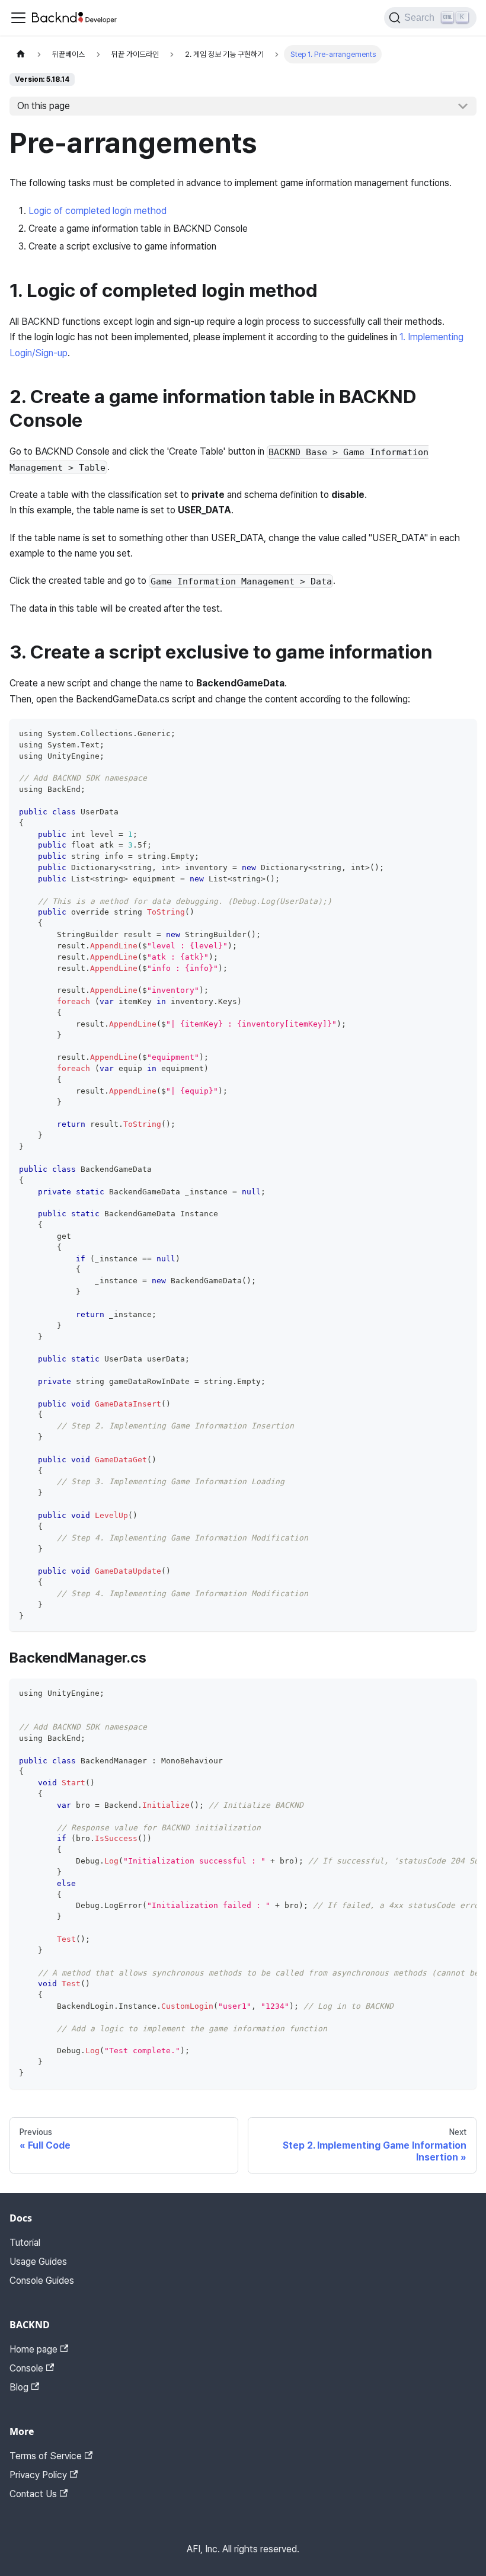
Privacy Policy (38, 2475)
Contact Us (33, 2494)
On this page (44, 106)
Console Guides (42, 2281)
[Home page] (21, 54)
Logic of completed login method (97, 211)
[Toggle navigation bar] (18, 18)
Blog (19, 2387)
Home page (33, 2349)
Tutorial (25, 2243)
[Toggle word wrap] (440, 1693)
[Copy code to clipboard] (462, 734)
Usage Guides (38, 2262)
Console (26, 2368)
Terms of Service (46, 2456)
